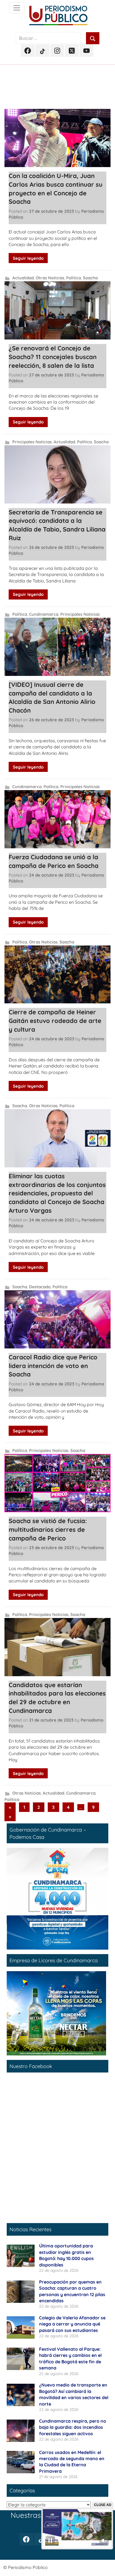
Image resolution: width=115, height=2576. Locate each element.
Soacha (90, 278)
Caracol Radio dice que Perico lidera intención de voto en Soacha (53, 1366)
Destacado (40, 1287)
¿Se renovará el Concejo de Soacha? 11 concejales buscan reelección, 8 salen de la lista (53, 357)
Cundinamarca (44, 614)
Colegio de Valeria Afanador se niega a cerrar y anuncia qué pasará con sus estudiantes (72, 2324)
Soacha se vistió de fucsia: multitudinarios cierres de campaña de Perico (48, 1530)
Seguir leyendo (28, 258)
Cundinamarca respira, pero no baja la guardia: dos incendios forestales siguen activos (73, 2427)
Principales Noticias (32, 442)
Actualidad (23, 278)
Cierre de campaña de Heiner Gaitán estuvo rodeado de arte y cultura (55, 1021)
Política (74, 278)
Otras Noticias (50, 278)
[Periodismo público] (17, 8)
